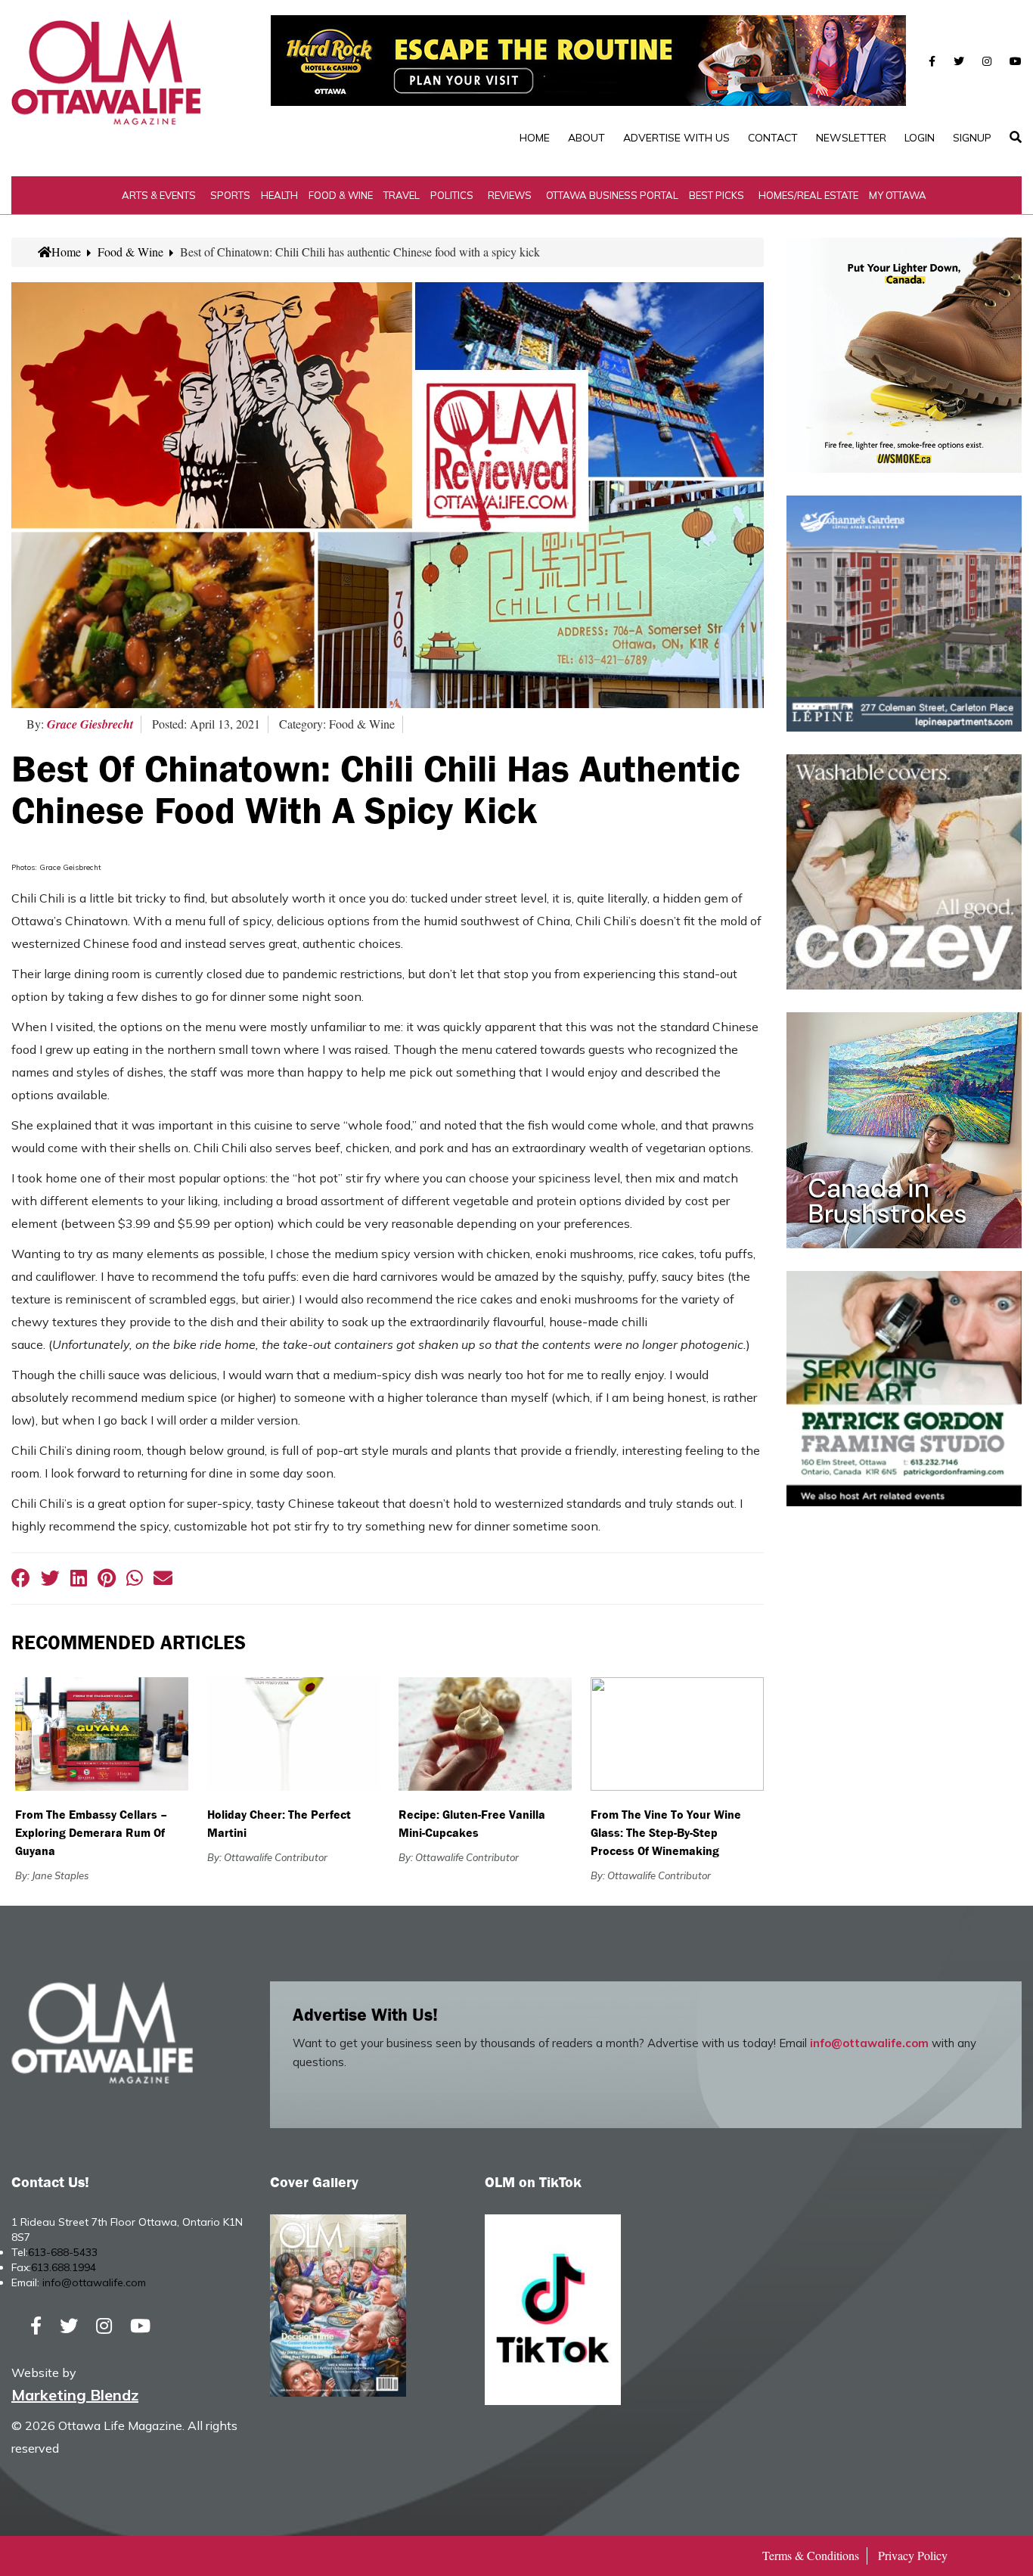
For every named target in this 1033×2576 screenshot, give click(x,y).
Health (279, 195)
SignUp (972, 138)
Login (920, 138)
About (586, 138)
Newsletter (851, 138)
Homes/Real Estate (808, 195)
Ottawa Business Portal (612, 195)
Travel (402, 195)
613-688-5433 (63, 2252)
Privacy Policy (913, 2555)
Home (535, 138)
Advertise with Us (676, 138)
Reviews (510, 195)
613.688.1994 (64, 2267)
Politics (452, 195)
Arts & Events (159, 195)
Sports (230, 195)
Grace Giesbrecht (90, 724)
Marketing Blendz (75, 2395)
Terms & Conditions (811, 2555)
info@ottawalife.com (869, 2043)
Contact (773, 138)
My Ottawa (898, 195)
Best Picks (717, 195)
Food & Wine (341, 195)
